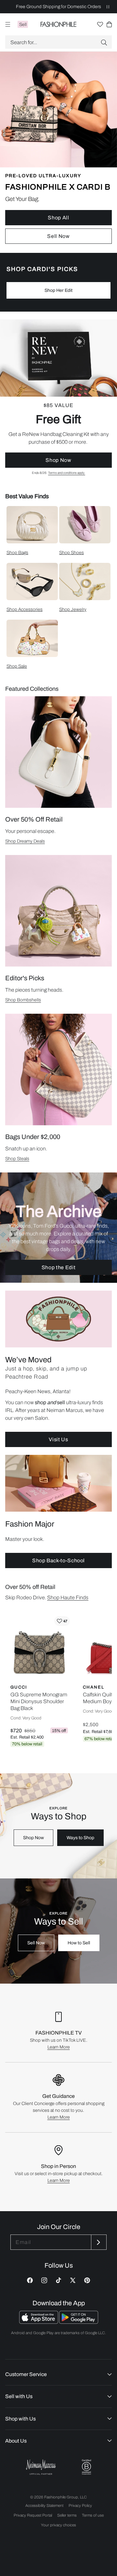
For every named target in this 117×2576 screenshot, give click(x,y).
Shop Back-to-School (58, 1560)
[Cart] (109, 24)
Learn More (59, 2047)
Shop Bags (17, 553)
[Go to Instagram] (44, 2280)
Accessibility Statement (44, 2506)
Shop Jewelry (73, 609)
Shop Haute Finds (68, 1598)
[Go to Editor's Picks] (58, 911)
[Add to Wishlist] (62, 1621)
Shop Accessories (25, 609)
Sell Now (58, 236)
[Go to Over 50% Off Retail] (58, 752)
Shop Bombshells (23, 1000)
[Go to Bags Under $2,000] (58, 1070)
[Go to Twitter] (73, 2280)
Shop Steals (17, 1159)
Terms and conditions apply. (67, 473)
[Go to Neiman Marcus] (41, 2467)
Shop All (58, 218)
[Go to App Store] (39, 2322)
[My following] (100, 24)
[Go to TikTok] (58, 2280)
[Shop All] (58, 152)
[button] (58, 42)
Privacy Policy (80, 2506)
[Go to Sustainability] (86, 2467)
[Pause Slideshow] (108, 7)
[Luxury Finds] (58, 397)
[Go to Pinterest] (87, 2280)
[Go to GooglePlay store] (79, 2322)
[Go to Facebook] (30, 2280)
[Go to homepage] (59, 24)
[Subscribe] (98, 2242)
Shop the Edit (58, 1267)
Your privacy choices (58, 2525)
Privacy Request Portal (33, 2515)
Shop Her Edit (58, 290)
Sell (23, 25)
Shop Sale (17, 666)
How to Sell (79, 1943)
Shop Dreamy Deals (25, 841)
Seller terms (67, 2515)
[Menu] (8, 24)
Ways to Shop (80, 1838)
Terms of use (93, 2515)
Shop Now (58, 460)
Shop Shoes (71, 553)
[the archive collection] (58, 1228)
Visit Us (58, 1439)
